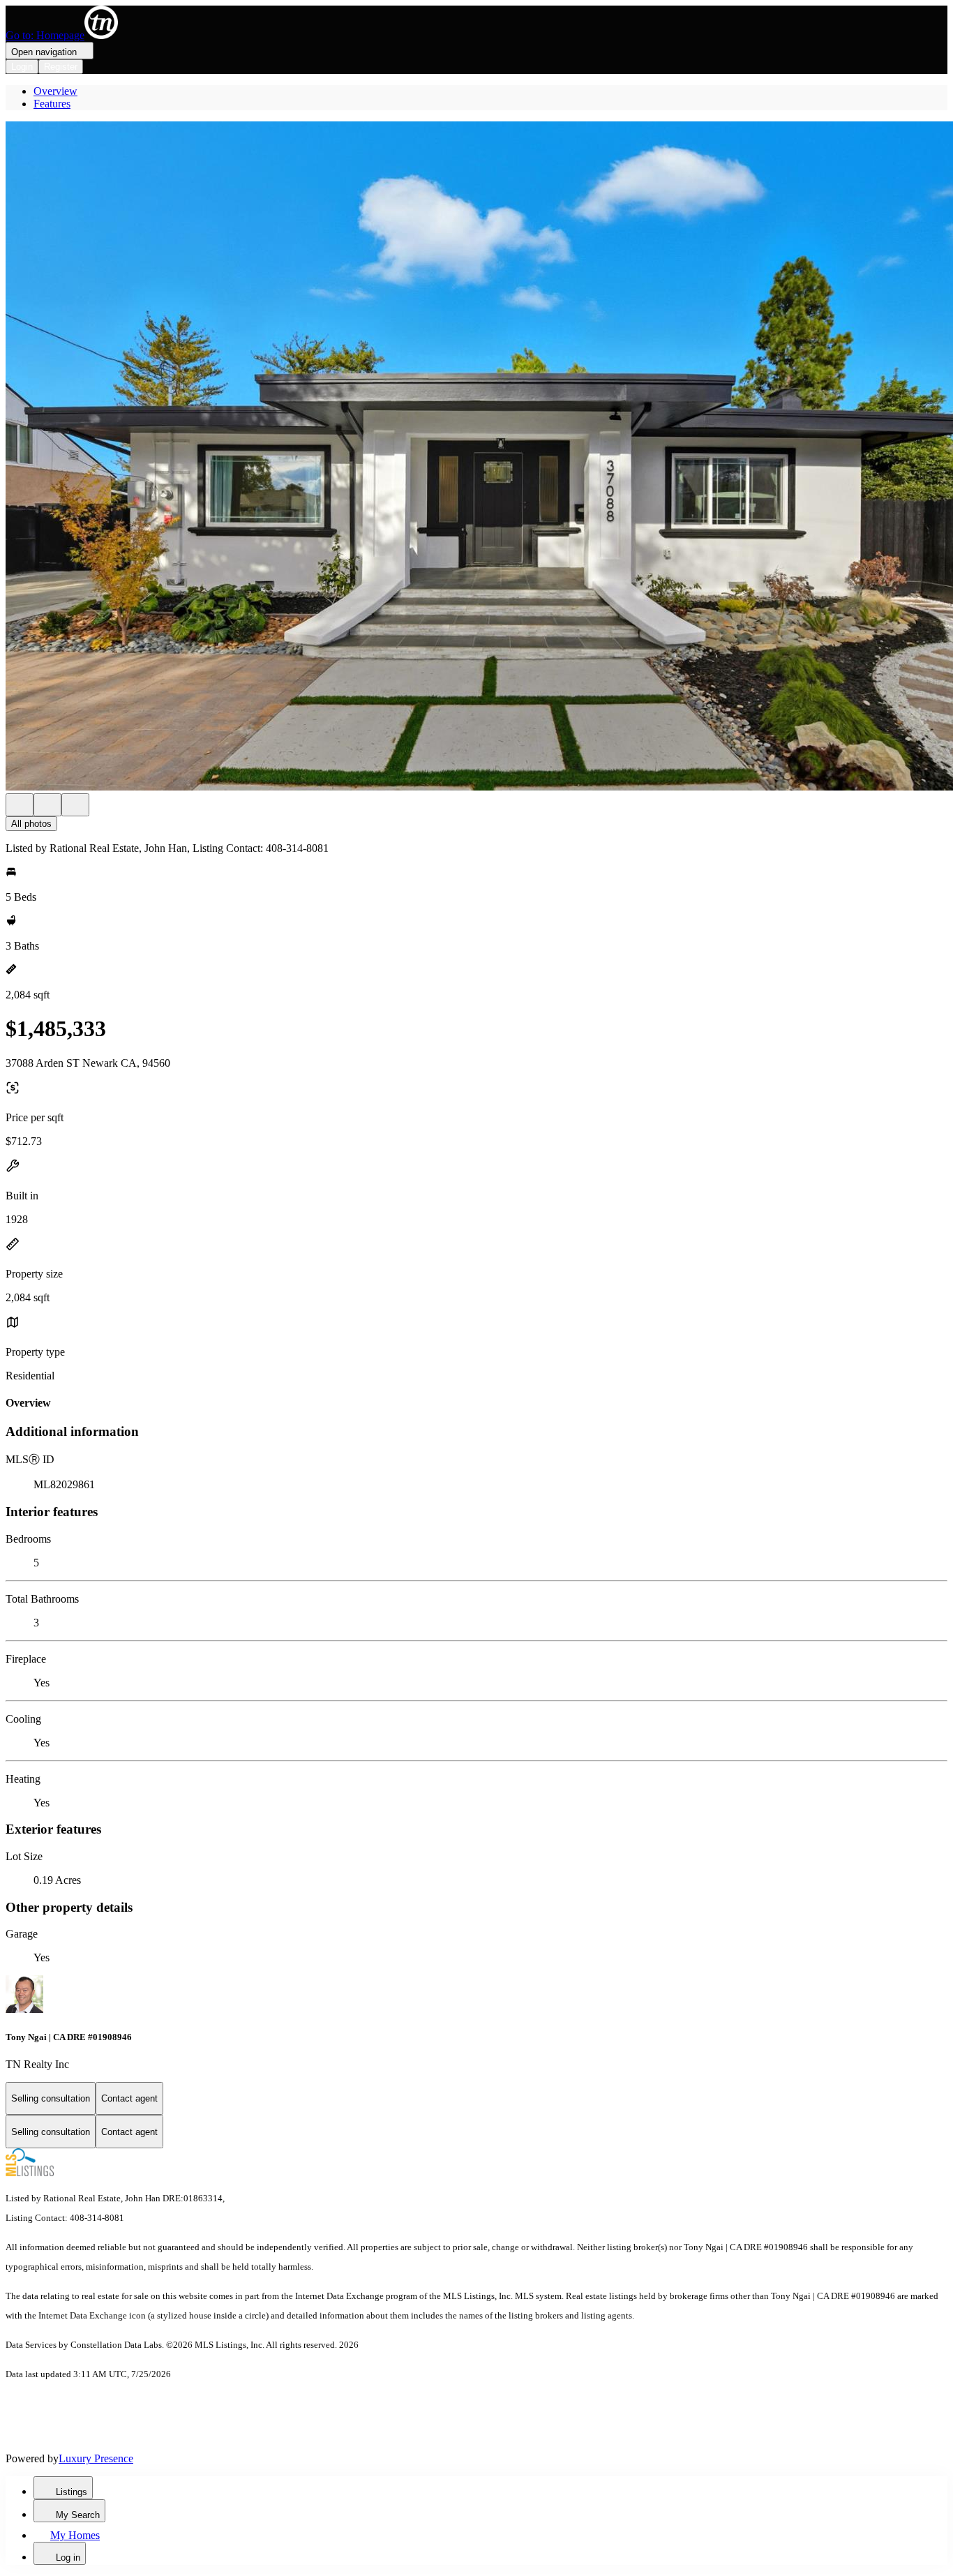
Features (52, 104)
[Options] (20, 805)
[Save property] (47, 805)
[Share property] (75, 805)
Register (61, 67)
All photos (31, 824)
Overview (55, 91)
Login (22, 67)
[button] (476, 457)
